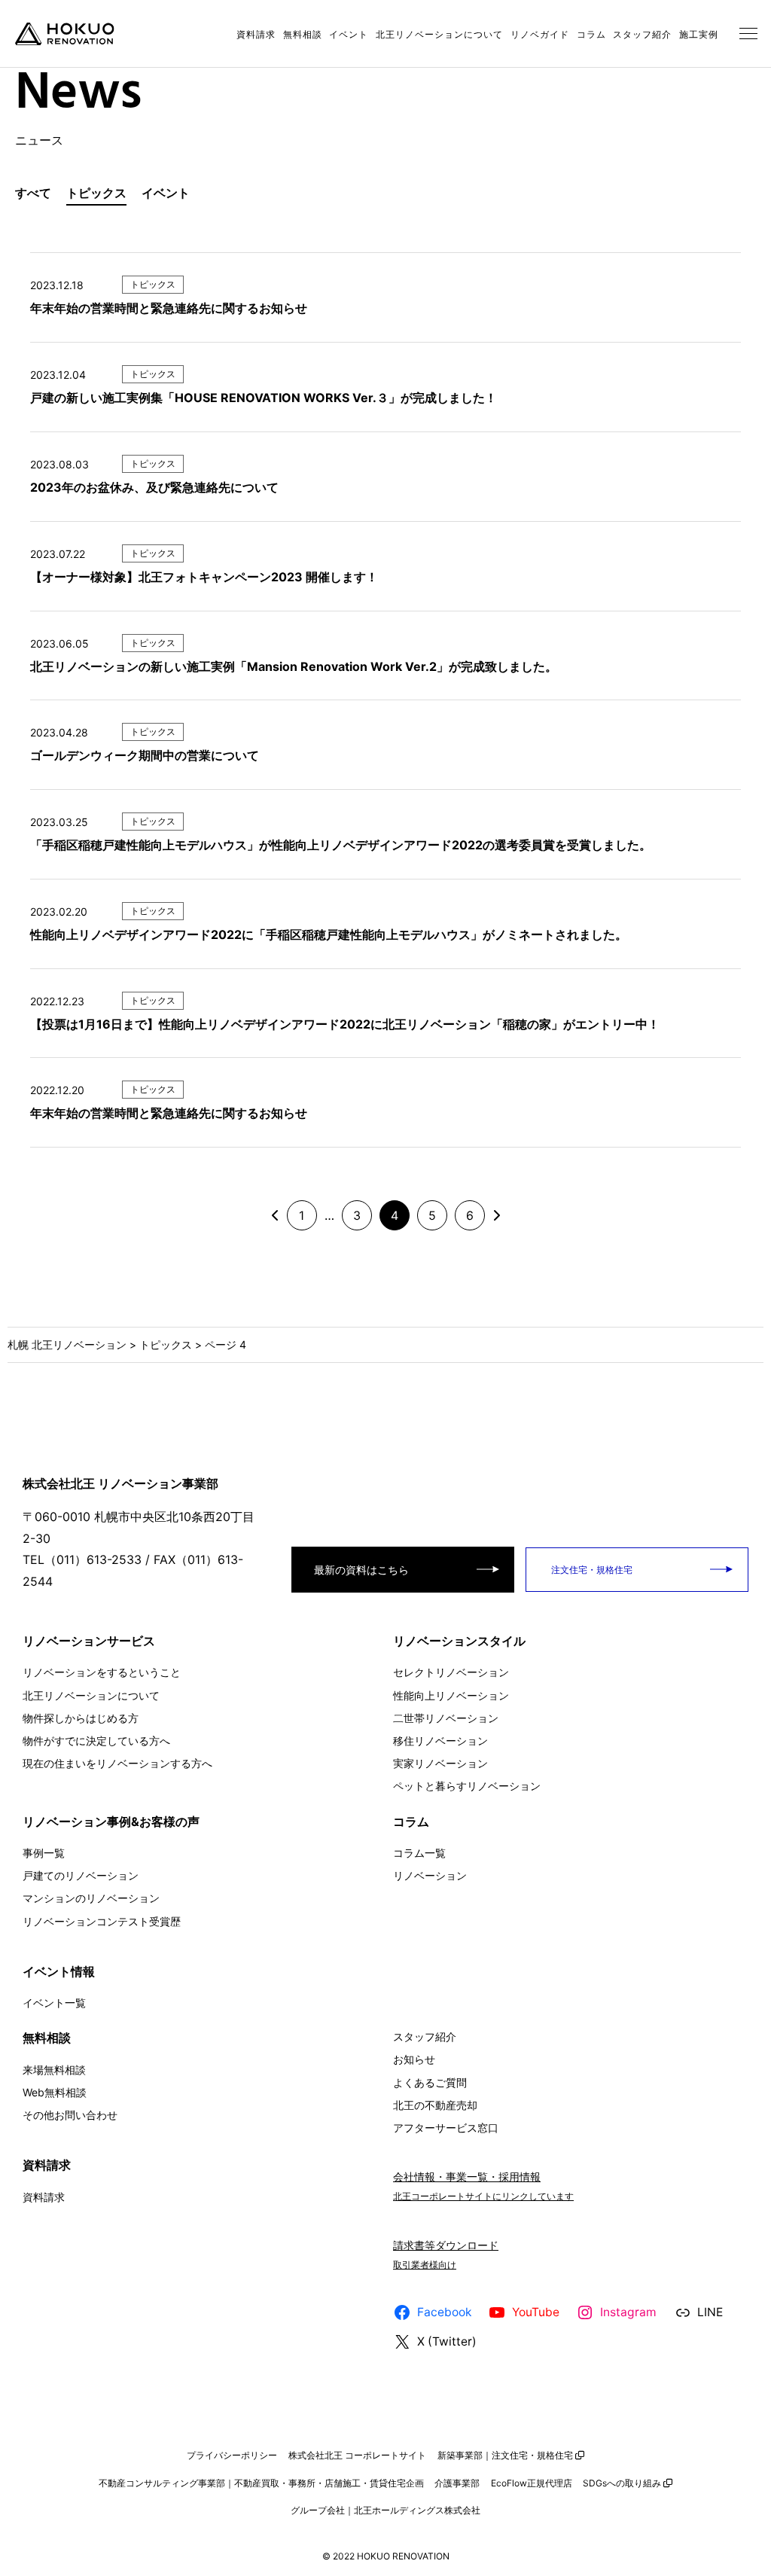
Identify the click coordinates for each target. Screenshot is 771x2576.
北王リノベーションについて (439, 34)
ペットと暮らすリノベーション (467, 1786)
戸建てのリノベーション (81, 1875)
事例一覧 (44, 1853)
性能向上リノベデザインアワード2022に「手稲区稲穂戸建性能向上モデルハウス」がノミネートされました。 (329, 934)
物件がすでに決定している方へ (96, 1741)
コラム (591, 34)
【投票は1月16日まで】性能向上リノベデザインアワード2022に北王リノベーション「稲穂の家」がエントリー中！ (345, 1024)
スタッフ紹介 (642, 34)
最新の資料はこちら (361, 1570)
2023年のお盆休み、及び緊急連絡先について (154, 487)
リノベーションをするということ (102, 1672)
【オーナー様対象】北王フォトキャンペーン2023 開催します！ (204, 577)
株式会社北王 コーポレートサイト (357, 2455)
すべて (33, 193)
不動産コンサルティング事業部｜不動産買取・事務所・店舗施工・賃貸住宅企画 (261, 2483)
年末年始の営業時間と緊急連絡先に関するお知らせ (169, 308)
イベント (349, 34)
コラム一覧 (419, 1853)
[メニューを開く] (748, 34)
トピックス (96, 193)
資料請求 (256, 34)
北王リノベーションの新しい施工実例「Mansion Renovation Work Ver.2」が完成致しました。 (294, 666)
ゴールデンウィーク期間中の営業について (145, 755)
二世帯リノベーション (446, 1718)
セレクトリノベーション (451, 1672)
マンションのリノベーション (91, 1898)
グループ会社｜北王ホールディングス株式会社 (385, 2510)
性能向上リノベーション (451, 1695)
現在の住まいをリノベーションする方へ (117, 1763)
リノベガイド (540, 34)
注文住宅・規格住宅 (591, 1570)
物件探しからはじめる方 (81, 1718)
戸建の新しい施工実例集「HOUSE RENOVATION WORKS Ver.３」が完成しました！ (264, 398)
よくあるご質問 (430, 2082)
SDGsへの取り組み (622, 2483)
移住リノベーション (440, 1741)
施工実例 (699, 34)
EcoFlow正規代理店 (532, 2483)
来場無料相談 (54, 2070)
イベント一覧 (54, 2003)
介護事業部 (457, 2483)
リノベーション (430, 1875)
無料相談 (303, 34)
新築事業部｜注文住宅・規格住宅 (505, 2455)
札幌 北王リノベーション (67, 1344)
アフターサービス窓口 (446, 2128)
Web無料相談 (55, 2092)
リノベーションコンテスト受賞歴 (102, 1921)
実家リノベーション (440, 1763)
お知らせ (414, 2059)
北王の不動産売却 (435, 2105)
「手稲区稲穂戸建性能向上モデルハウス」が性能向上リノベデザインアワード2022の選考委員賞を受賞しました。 (341, 845)
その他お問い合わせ (70, 2115)
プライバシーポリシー (232, 2455)
